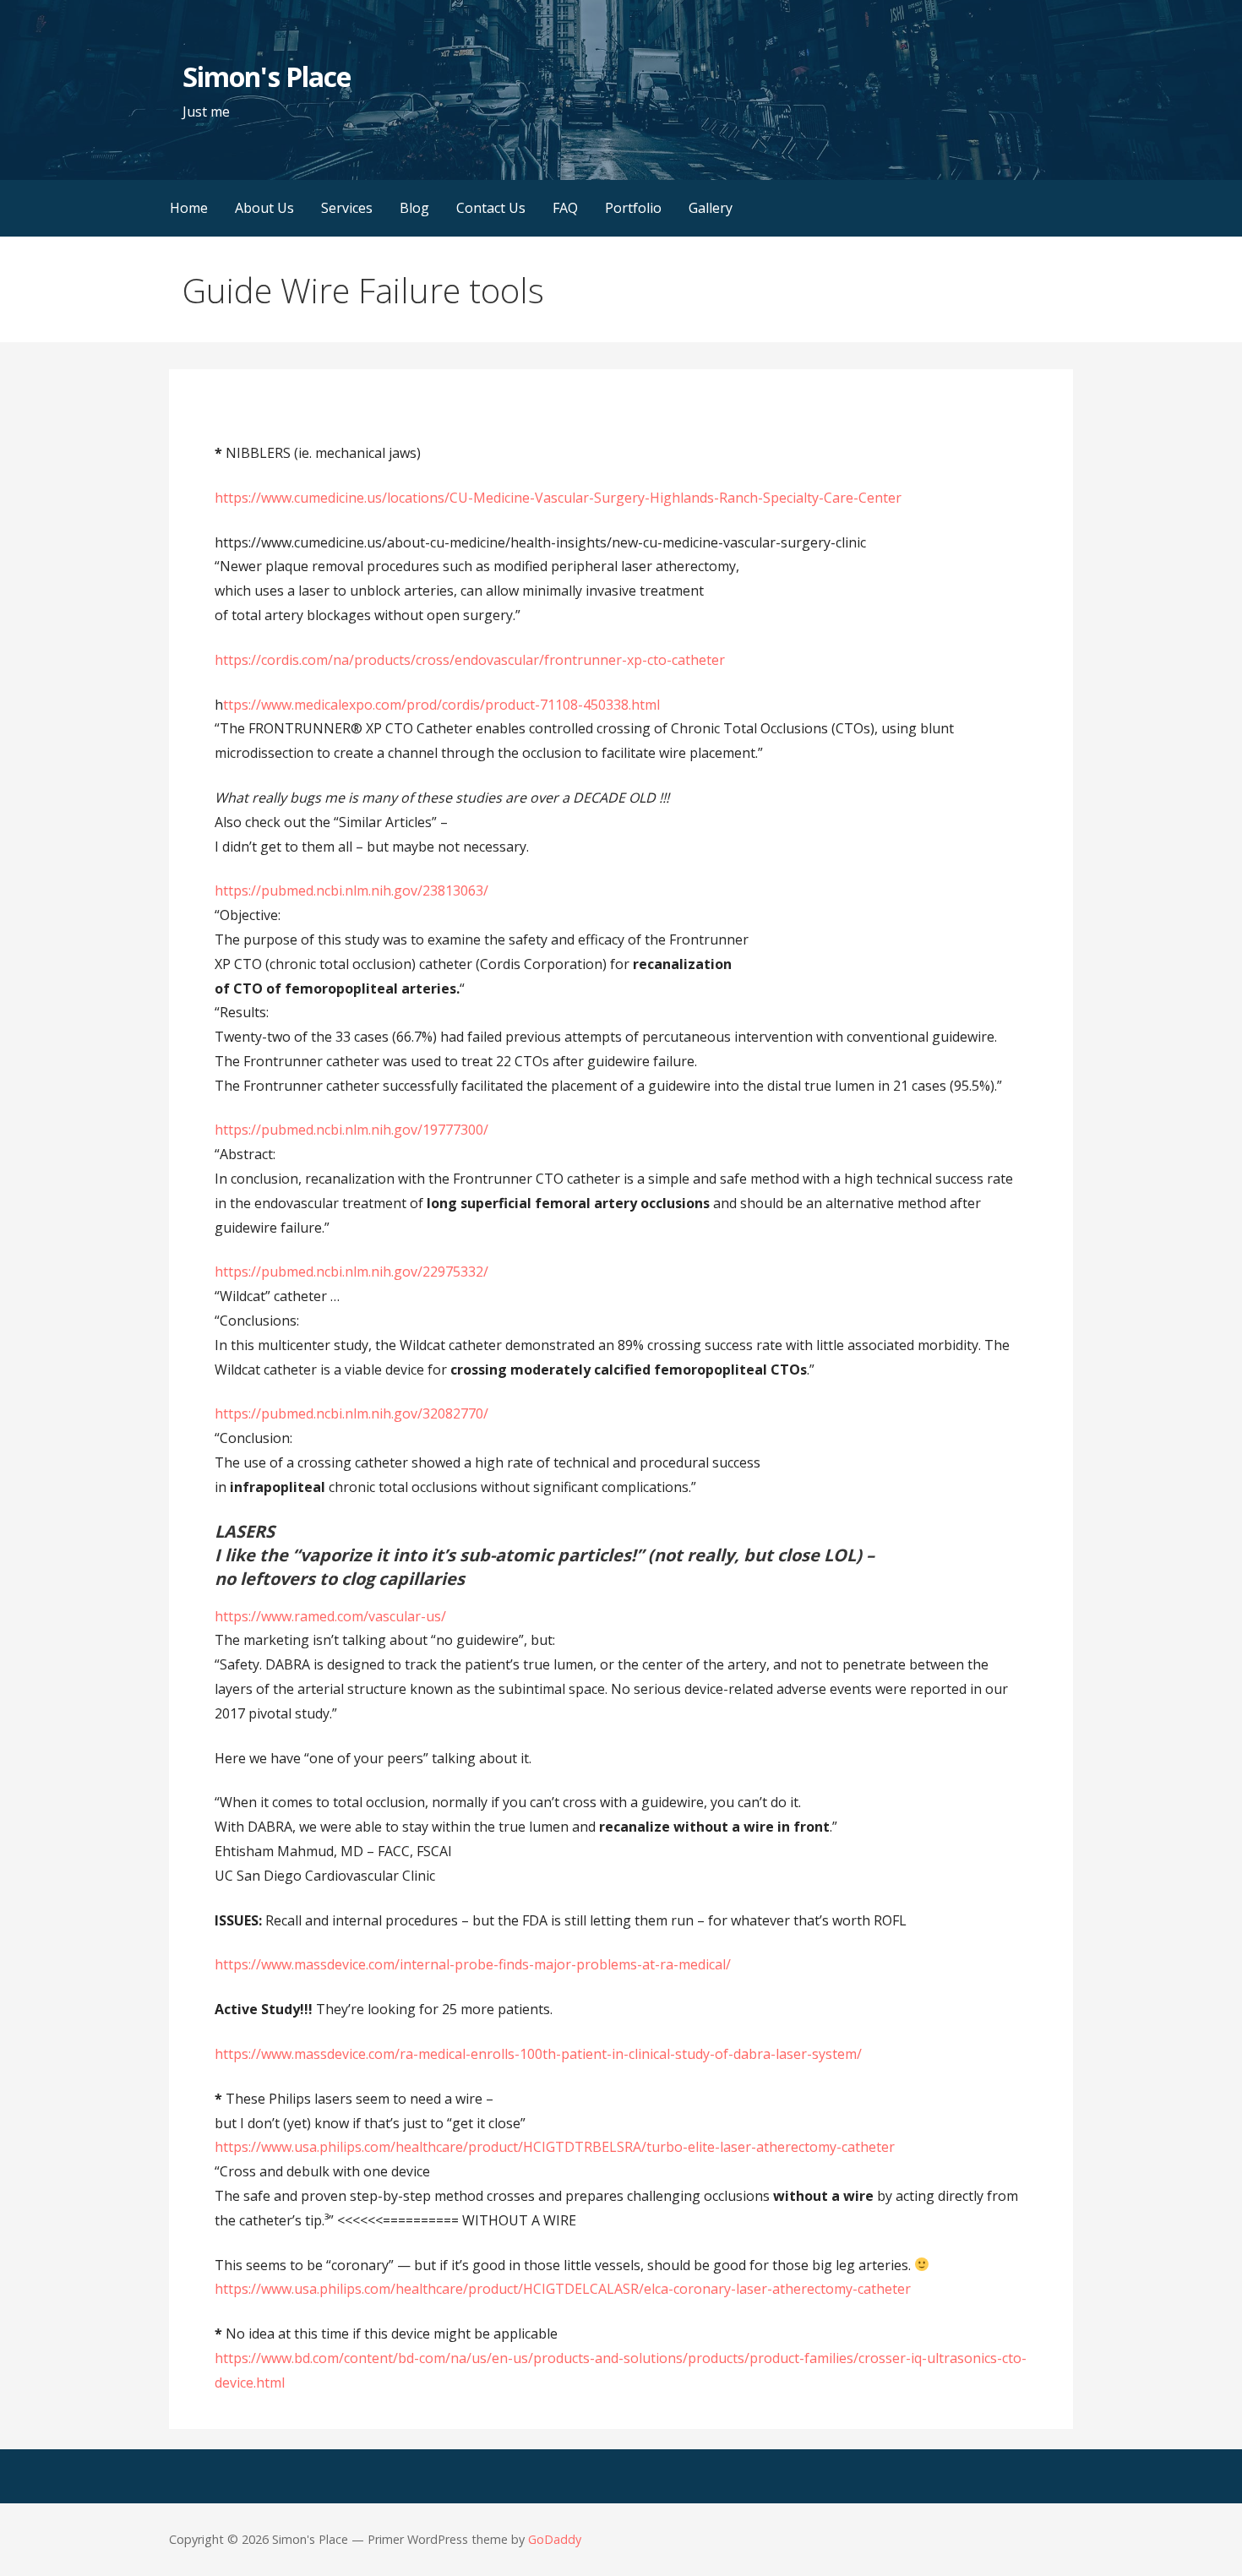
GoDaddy (555, 2539)
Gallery (711, 208)
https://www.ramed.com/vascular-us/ (330, 1616)
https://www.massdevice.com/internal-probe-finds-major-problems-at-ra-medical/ (473, 1964)
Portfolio (633, 208)
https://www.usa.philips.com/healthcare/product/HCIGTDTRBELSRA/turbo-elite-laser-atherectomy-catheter (555, 2147)
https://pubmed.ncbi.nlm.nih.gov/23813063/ (351, 890)
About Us (264, 208)
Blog (414, 208)
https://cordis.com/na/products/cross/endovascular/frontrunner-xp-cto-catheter (470, 660)
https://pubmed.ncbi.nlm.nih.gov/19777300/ (351, 1130)
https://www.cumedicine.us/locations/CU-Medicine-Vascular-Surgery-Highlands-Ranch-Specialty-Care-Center (558, 498)
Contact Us (491, 208)
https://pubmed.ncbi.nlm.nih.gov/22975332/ (351, 1272)
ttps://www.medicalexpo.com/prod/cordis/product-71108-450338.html (441, 705)
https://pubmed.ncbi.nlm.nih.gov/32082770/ (351, 1413)
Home (189, 208)
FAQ (565, 208)
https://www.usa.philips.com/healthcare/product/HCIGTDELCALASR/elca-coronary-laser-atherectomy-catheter (563, 2289)
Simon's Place (267, 76)
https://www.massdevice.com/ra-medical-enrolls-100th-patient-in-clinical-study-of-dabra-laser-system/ (538, 2054)
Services (347, 208)
